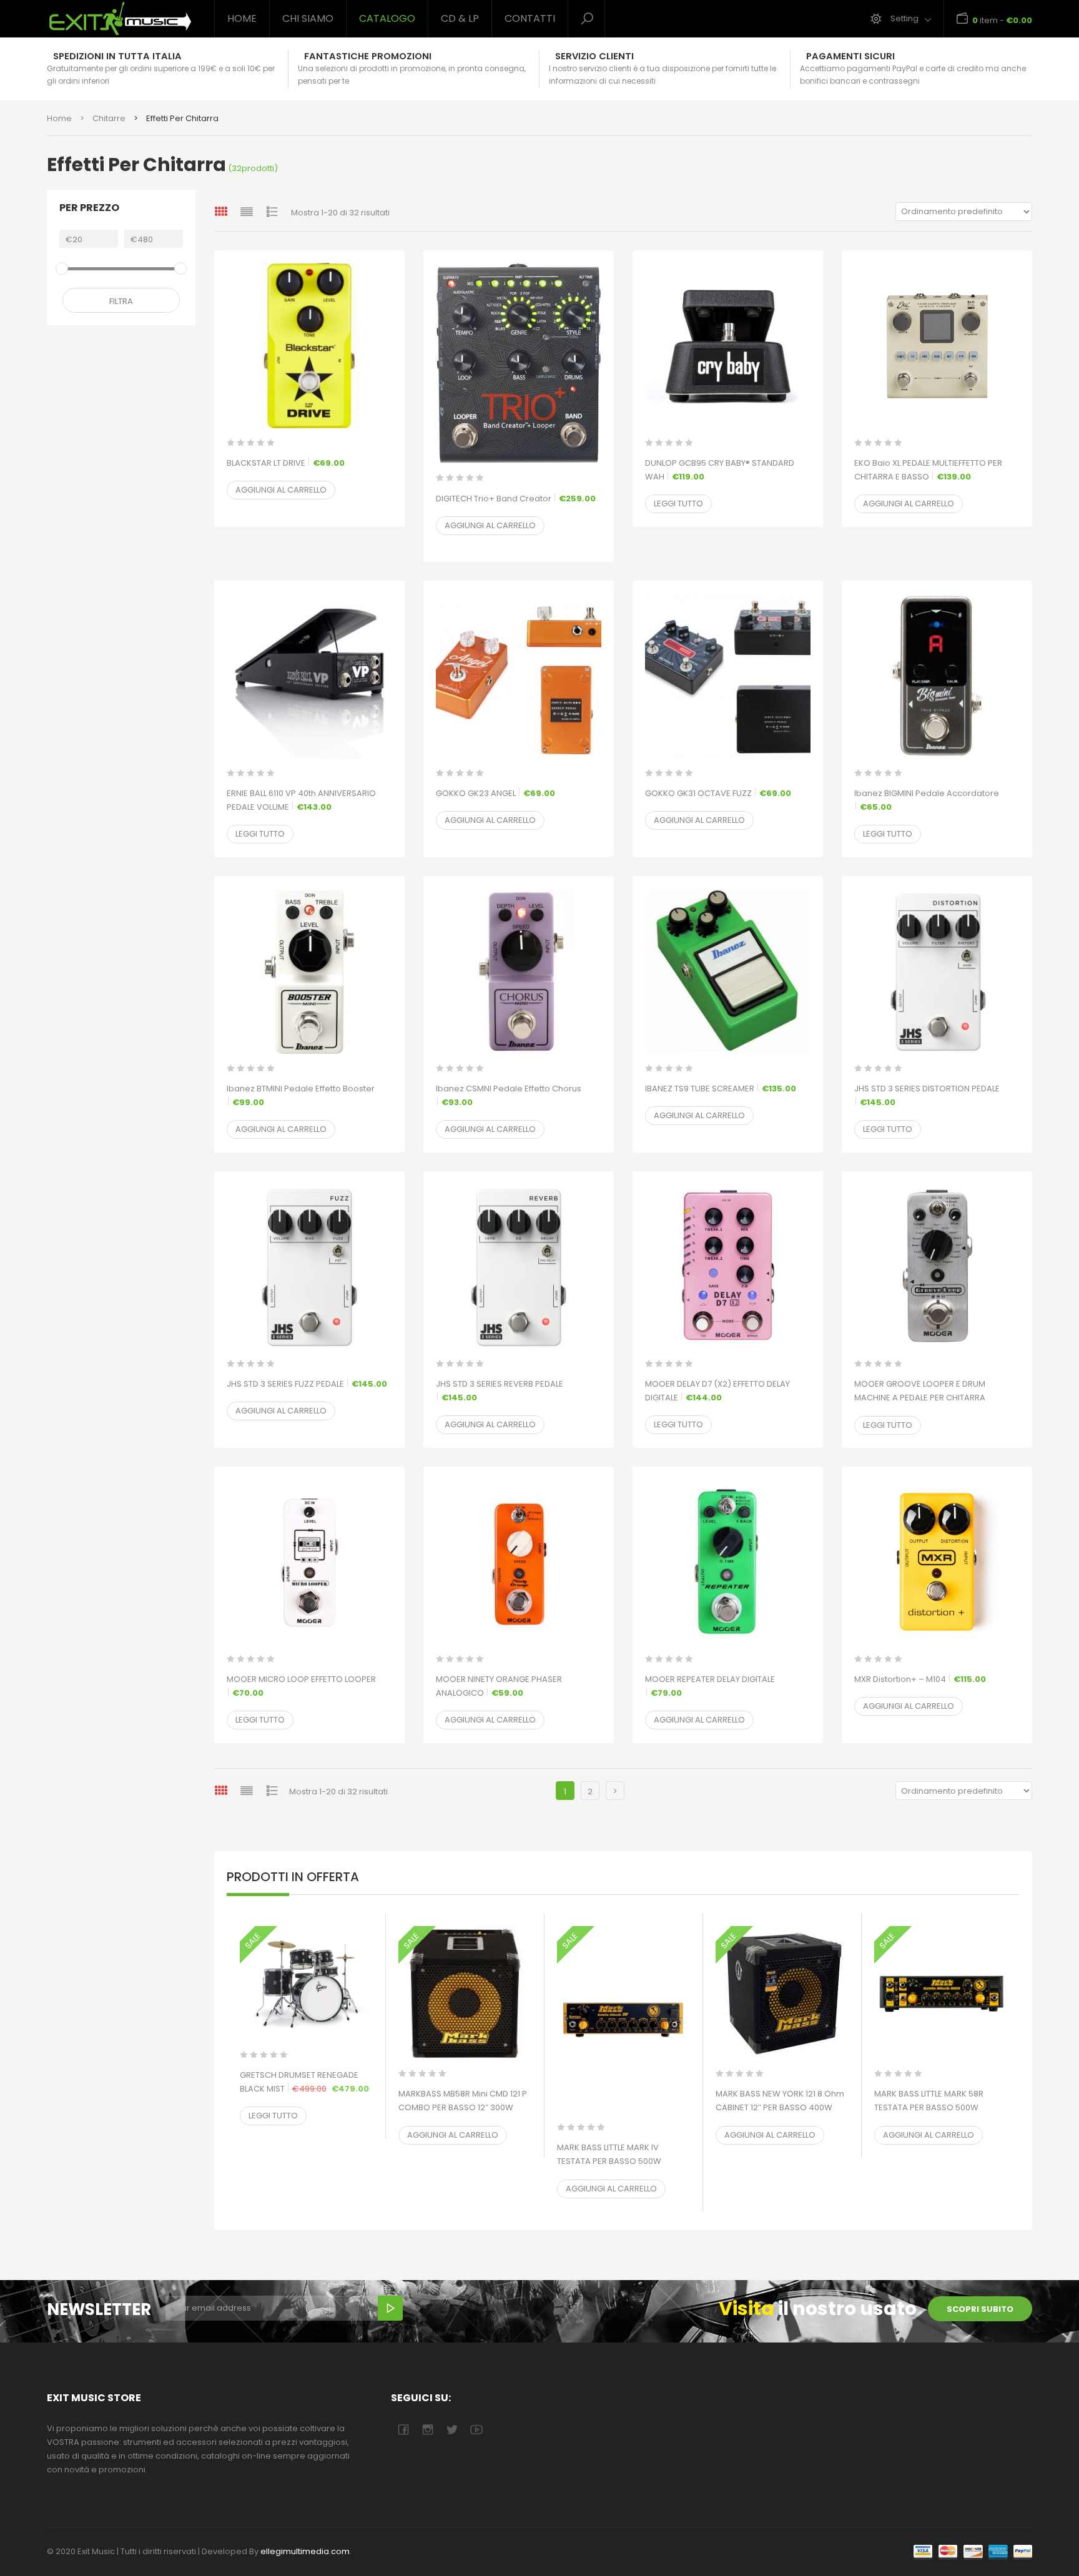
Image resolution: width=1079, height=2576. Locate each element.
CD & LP (460, 18)
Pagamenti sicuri (850, 56)
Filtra (121, 301)
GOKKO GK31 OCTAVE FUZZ (718, 793)
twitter (452, 2430)
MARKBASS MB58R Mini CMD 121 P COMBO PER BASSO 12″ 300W (465, 2107)
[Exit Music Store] (121, 19)
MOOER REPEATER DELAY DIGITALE (710, 1686)
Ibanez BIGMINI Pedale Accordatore (927, 800)
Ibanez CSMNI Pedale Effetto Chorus (509, 1095)
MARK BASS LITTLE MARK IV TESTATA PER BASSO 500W (623, 2161)
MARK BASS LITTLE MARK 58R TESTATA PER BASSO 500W (941, 2107)
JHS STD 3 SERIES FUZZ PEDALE (307, 1384)
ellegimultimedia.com (305, 2551)
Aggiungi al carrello (281, 490)
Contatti (530, 18)
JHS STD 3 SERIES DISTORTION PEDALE (927, 1095)
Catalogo (387, 18)
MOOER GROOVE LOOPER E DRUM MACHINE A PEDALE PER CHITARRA (920, 1398)
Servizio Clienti (594, 56)
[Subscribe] (390, 2308)
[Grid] (221, 211)
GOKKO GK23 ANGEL (495, 793)
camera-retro (427, 2430)
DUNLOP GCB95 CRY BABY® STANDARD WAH (720, 470)
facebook (403, 2430)
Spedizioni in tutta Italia (117, 56)
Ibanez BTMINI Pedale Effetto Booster (301, 1095)
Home (242, 18)
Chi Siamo (308, 18)
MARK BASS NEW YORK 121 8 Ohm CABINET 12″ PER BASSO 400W (782, 2107)
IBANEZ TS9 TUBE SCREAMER (721, 1089)
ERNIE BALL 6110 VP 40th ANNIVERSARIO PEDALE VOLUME (301, 800)
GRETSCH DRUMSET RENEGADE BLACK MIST (306, 2082)
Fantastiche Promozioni (368, 56)
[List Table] (272, 211)
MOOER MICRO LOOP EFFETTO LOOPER (301, 1686)
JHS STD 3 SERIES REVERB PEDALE (500, 1391)
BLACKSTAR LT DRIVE (286, 463)
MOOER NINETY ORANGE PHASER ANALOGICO (499, 1686)
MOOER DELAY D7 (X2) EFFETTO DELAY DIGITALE (717, 1391)
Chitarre (109, 118)
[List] (247, 211)
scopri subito (980, 2309)
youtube (476, 2430)
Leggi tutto (678, 504)
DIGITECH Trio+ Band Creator (516, 499)
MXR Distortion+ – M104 (920, 1679)
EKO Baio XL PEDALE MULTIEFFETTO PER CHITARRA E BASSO (928, 470)
